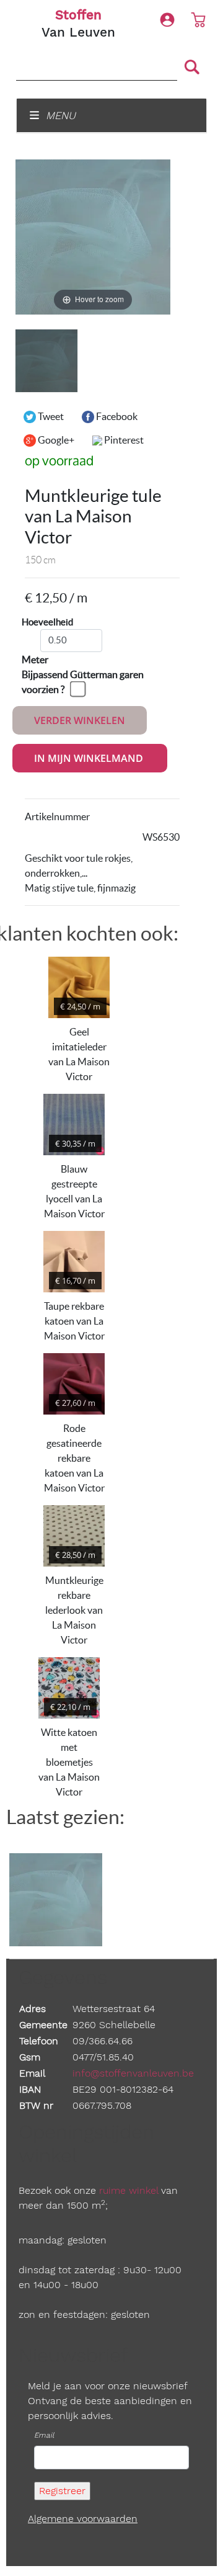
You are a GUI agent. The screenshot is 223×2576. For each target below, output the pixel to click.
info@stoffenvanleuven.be (133, 2073)
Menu (59, 115)
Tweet (50, 416)
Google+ (55, 440)
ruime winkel (129, 2190)
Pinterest (123, 440)
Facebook (116, 416)
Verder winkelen (80, 720)
